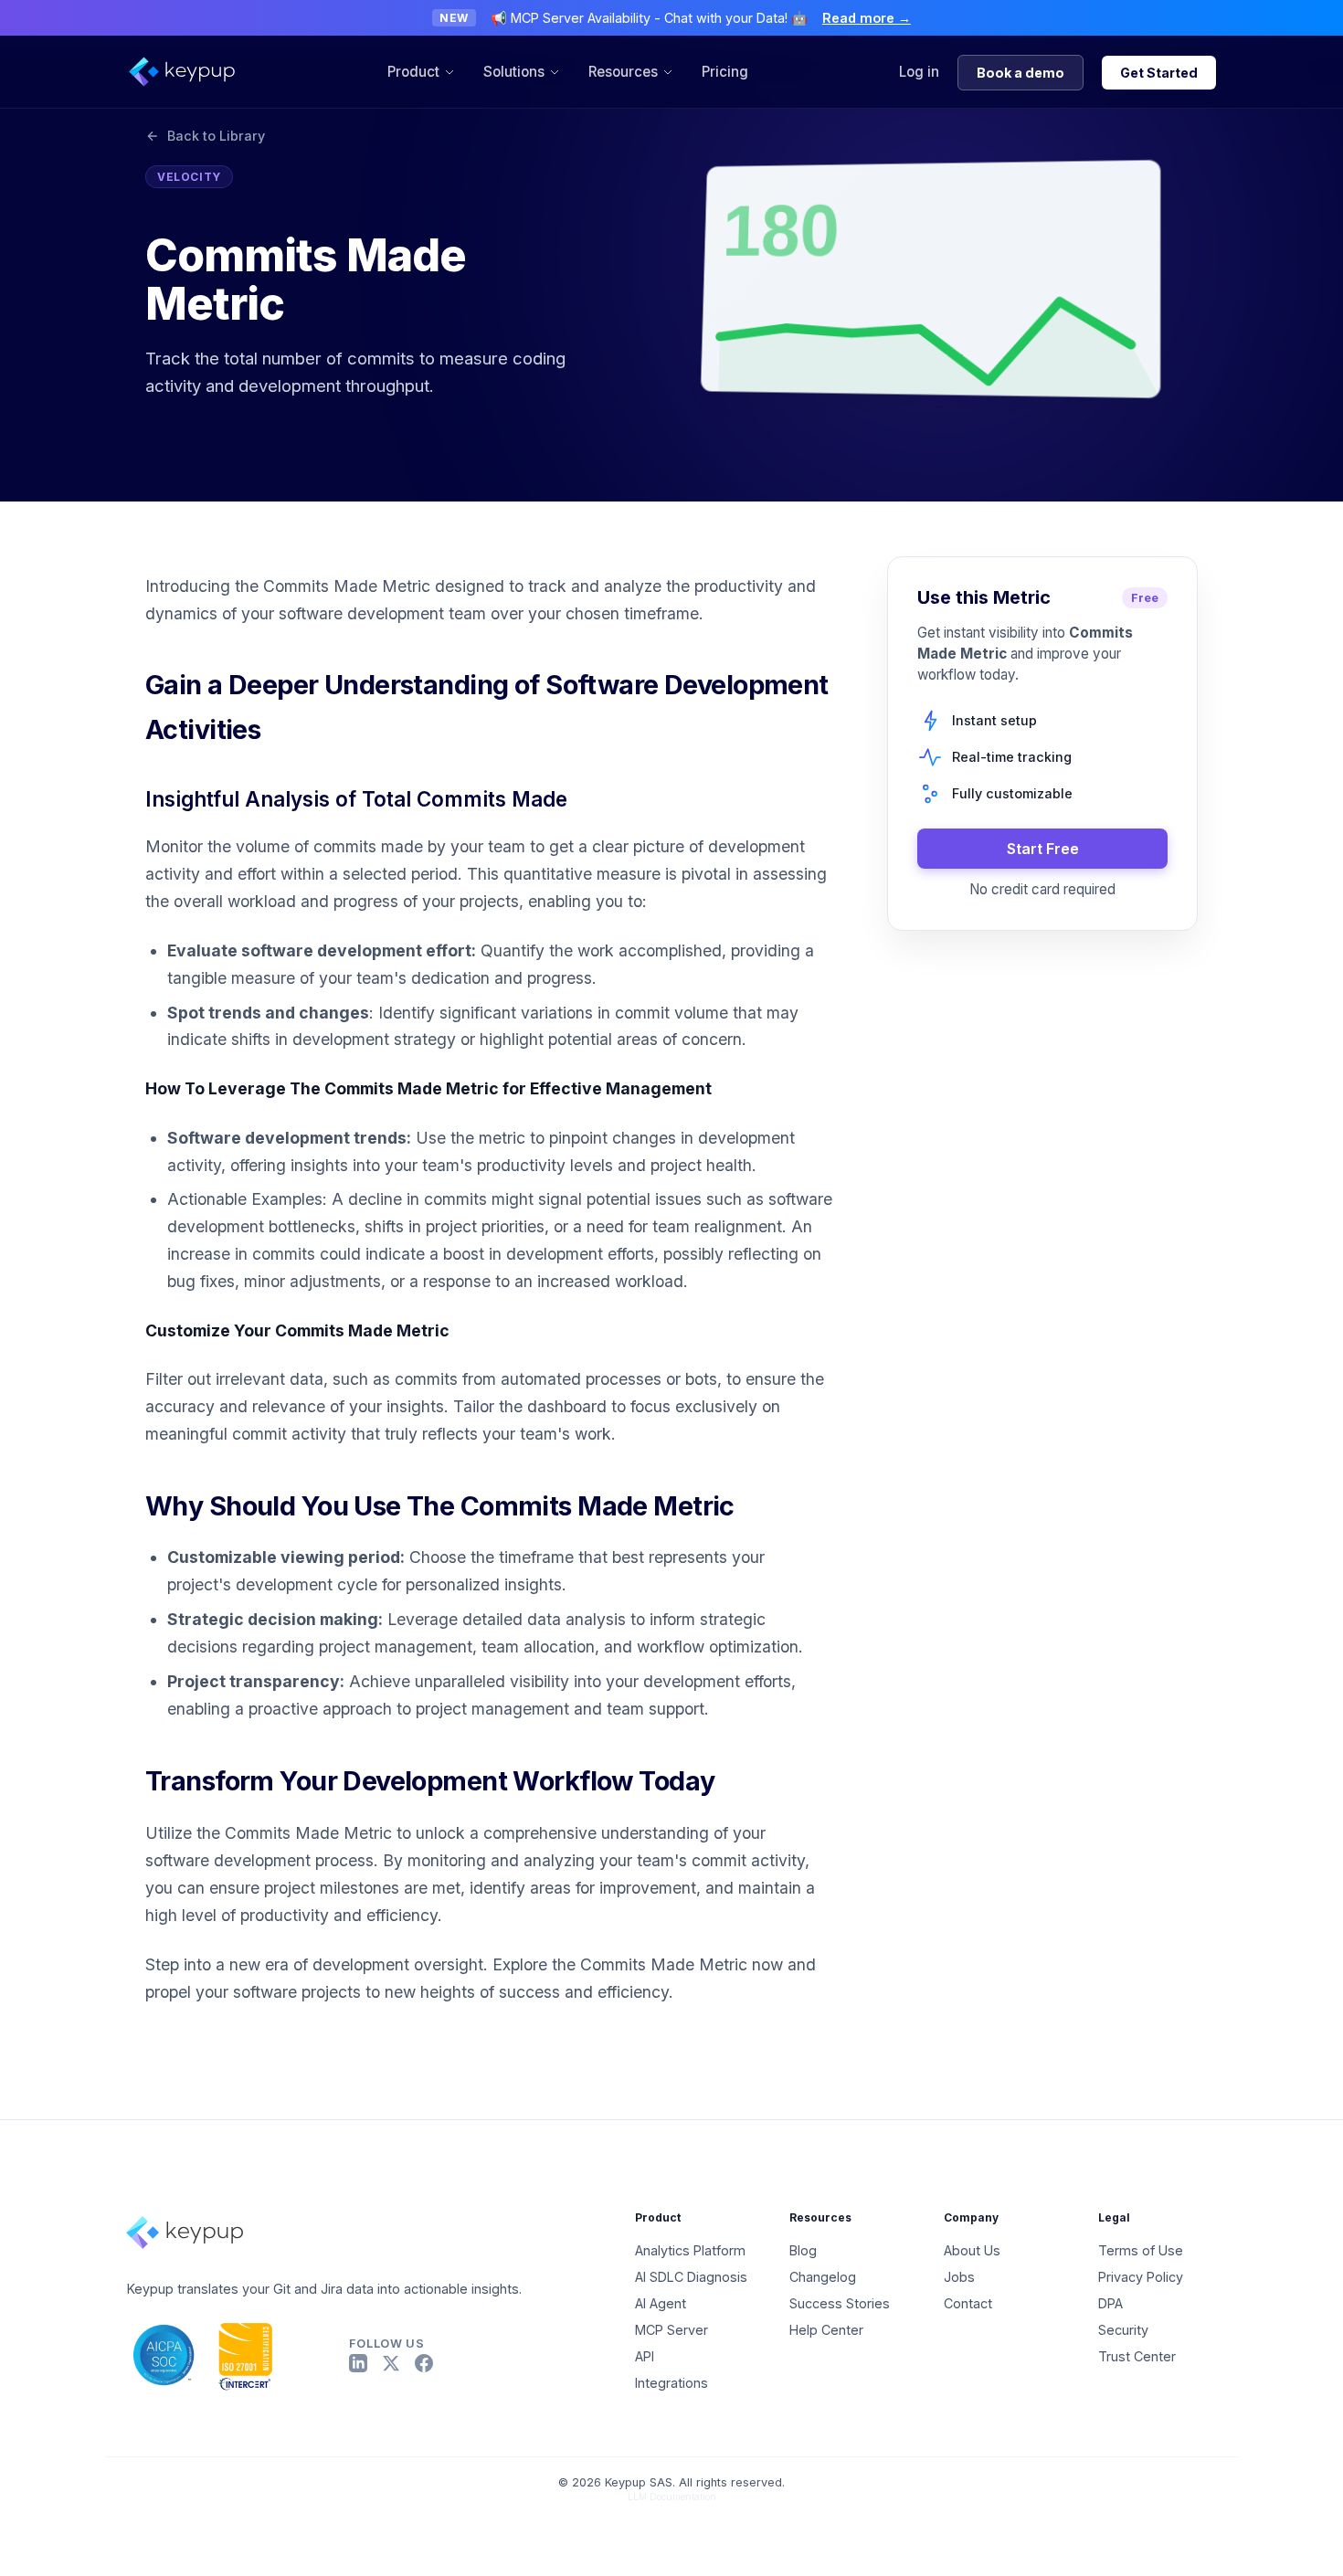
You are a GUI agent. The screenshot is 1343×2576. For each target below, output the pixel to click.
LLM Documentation (672, 2497)
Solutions (514, 72)
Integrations (671, 2383)
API (645, 2356)
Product (413, 72)
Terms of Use (1141, 2250)
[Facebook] (424, 2363)
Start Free (1043, 848)
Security (1123, 2330)
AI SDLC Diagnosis (691, 2277)
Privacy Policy (1141, 2277)
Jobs (959, 2277)
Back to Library (216, 136)
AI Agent (661, 2303)
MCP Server (671, 2330)
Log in (919, 72)
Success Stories (840, 2303)
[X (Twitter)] (391, 2363)
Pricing (725, 72)
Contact (968, 2303)
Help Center (826, 2330)
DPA (1110, 2303)
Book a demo (1020, 73)
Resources (623, 72)
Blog (803, 2250)
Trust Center (1137, 2356)
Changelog (823, 2277)
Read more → (867, 18)
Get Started (1159, 73)
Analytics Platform (690, 2250)
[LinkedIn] (358, 2363)
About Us (972, 2250)
